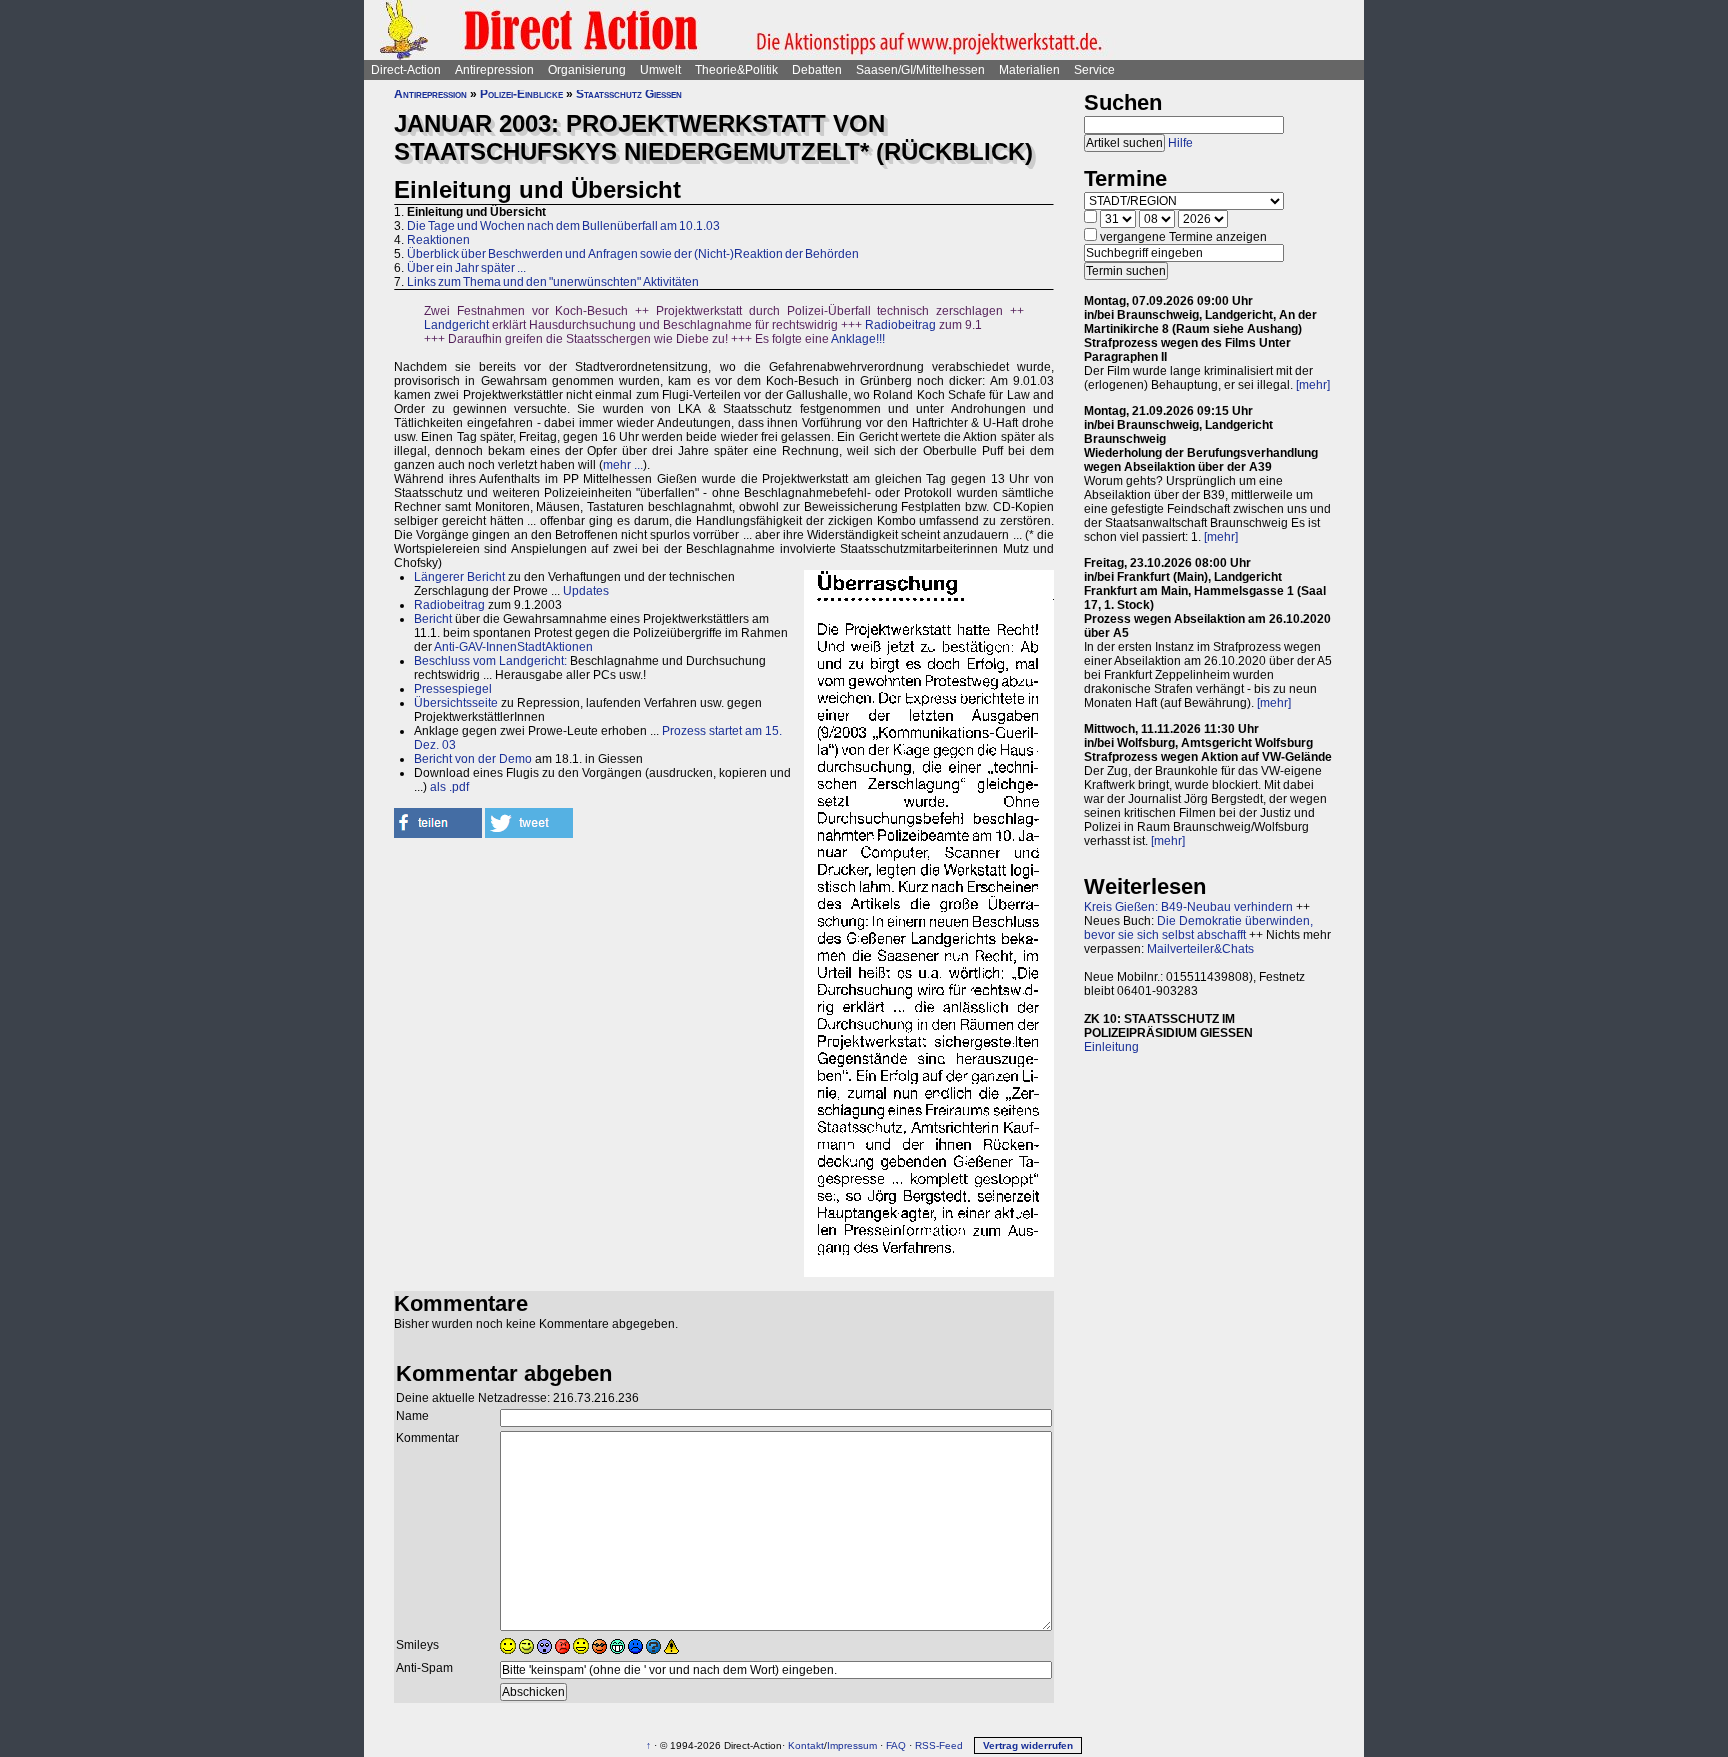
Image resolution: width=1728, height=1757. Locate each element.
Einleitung (1111, 1047)
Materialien (1029, 70)
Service (1094, 70)
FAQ (896, 1745)
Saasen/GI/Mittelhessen (920, 70)
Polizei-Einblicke (521, 94)
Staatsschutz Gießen (629, 94)
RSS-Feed (939, 1745)
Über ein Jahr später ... (466, 268)
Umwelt (660, 70)
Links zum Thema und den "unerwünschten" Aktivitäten (553, 282)
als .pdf (449, 787)
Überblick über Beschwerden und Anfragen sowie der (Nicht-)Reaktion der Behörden (633, 254)
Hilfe (1180, 143)
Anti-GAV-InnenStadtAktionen (513, 647)
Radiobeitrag (900, 325)
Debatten (817, 70)
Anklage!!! (858, 339)
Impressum (852, 1745)
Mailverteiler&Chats (1200, 949)
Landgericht (456, 325)
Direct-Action (406, 70)
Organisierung (587, 70)
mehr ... (623, 465)
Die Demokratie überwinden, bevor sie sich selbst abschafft (1198, 928)
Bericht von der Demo (473, 759)
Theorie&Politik (736, 70)
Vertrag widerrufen (1028, 1745)
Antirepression (494, 70)
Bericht (433, 619)
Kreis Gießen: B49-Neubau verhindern (1188, 907)
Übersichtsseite (456, 703)
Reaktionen (438, 240)
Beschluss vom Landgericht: (490, 661)
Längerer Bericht (459, 577)
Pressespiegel (453, 689)
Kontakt (806, 1745)
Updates (586, 591)
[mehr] (1313, 385)
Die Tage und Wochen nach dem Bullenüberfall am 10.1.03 (563, 226)
